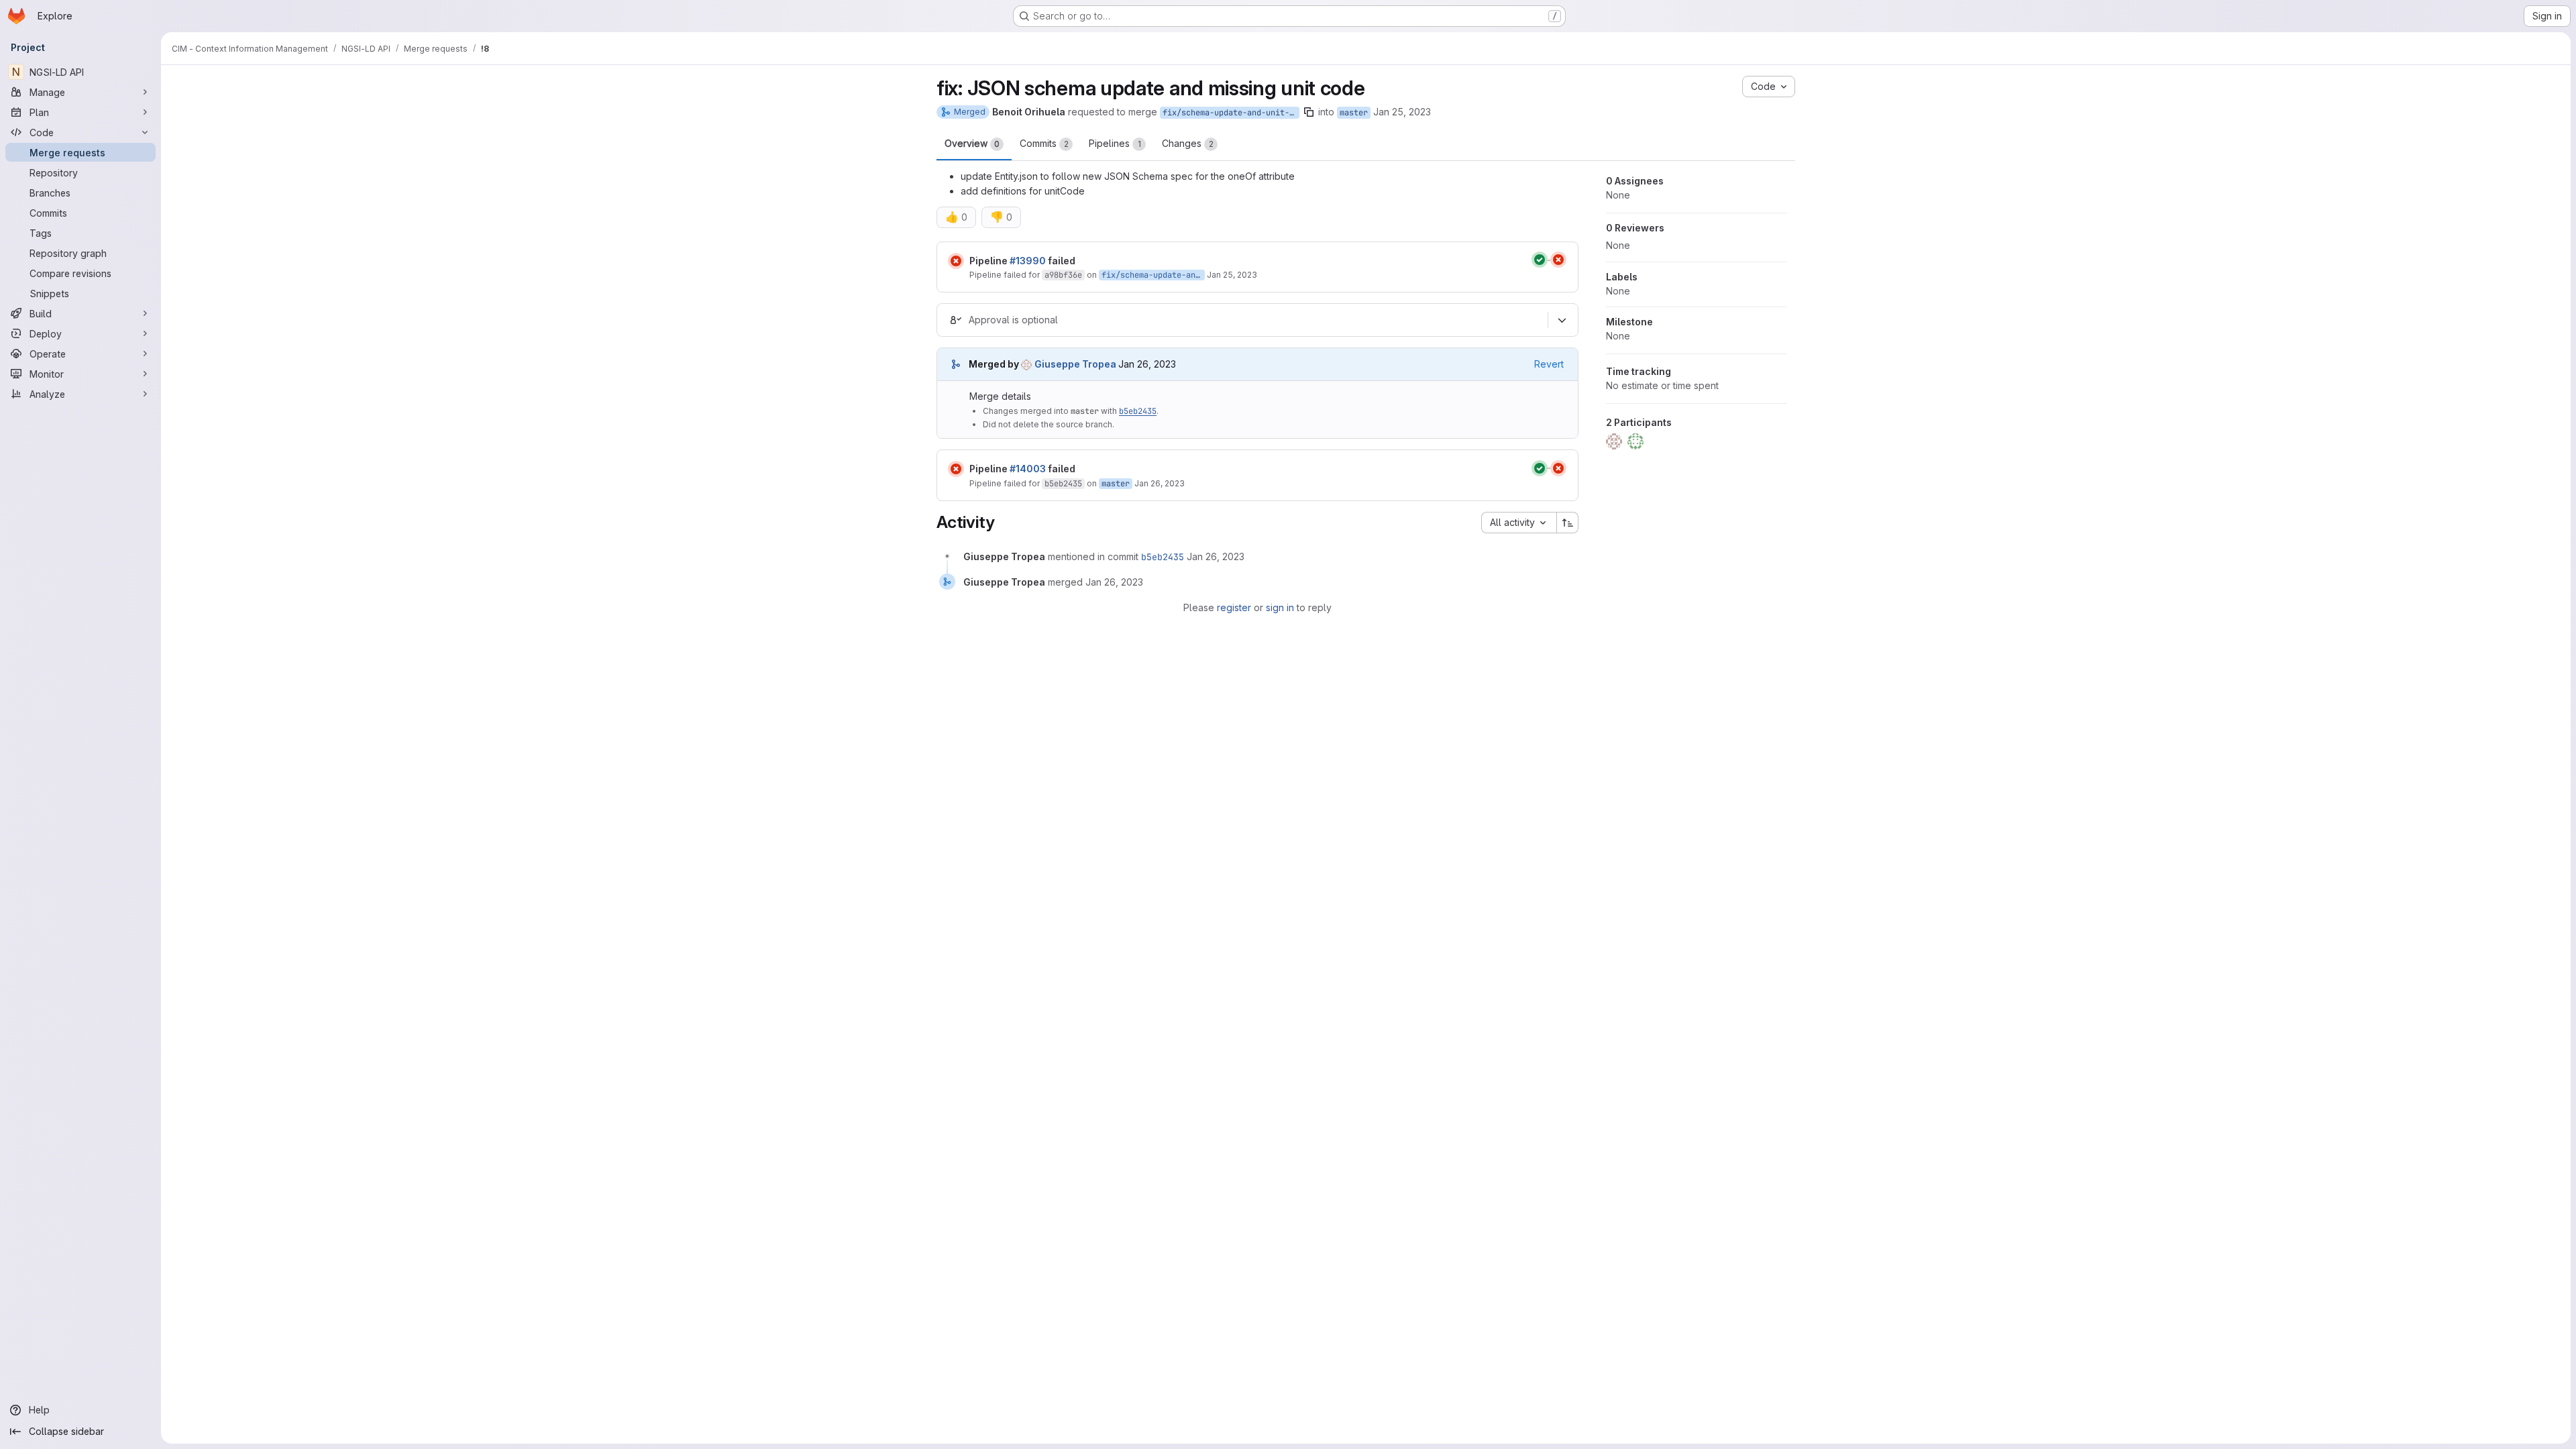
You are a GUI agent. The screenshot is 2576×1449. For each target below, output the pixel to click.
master (1354, 113)
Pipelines (1115, 143)
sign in (1280, 607)
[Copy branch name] (1309, 112)
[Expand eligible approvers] (1562, 321)
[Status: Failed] (956, 261)
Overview (972, 143)
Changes (1188, 143)
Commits (1044, 143)
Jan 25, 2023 (1402, 112)
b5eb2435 (1138, 411)
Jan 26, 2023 (1160, 483)
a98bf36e (1063, 275)
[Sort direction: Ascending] (1568, 523)
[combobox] (1519, 523)
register (1234, 607)
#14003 (1028, 469)
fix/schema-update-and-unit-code (1231, 113)
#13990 (1028, 261)
